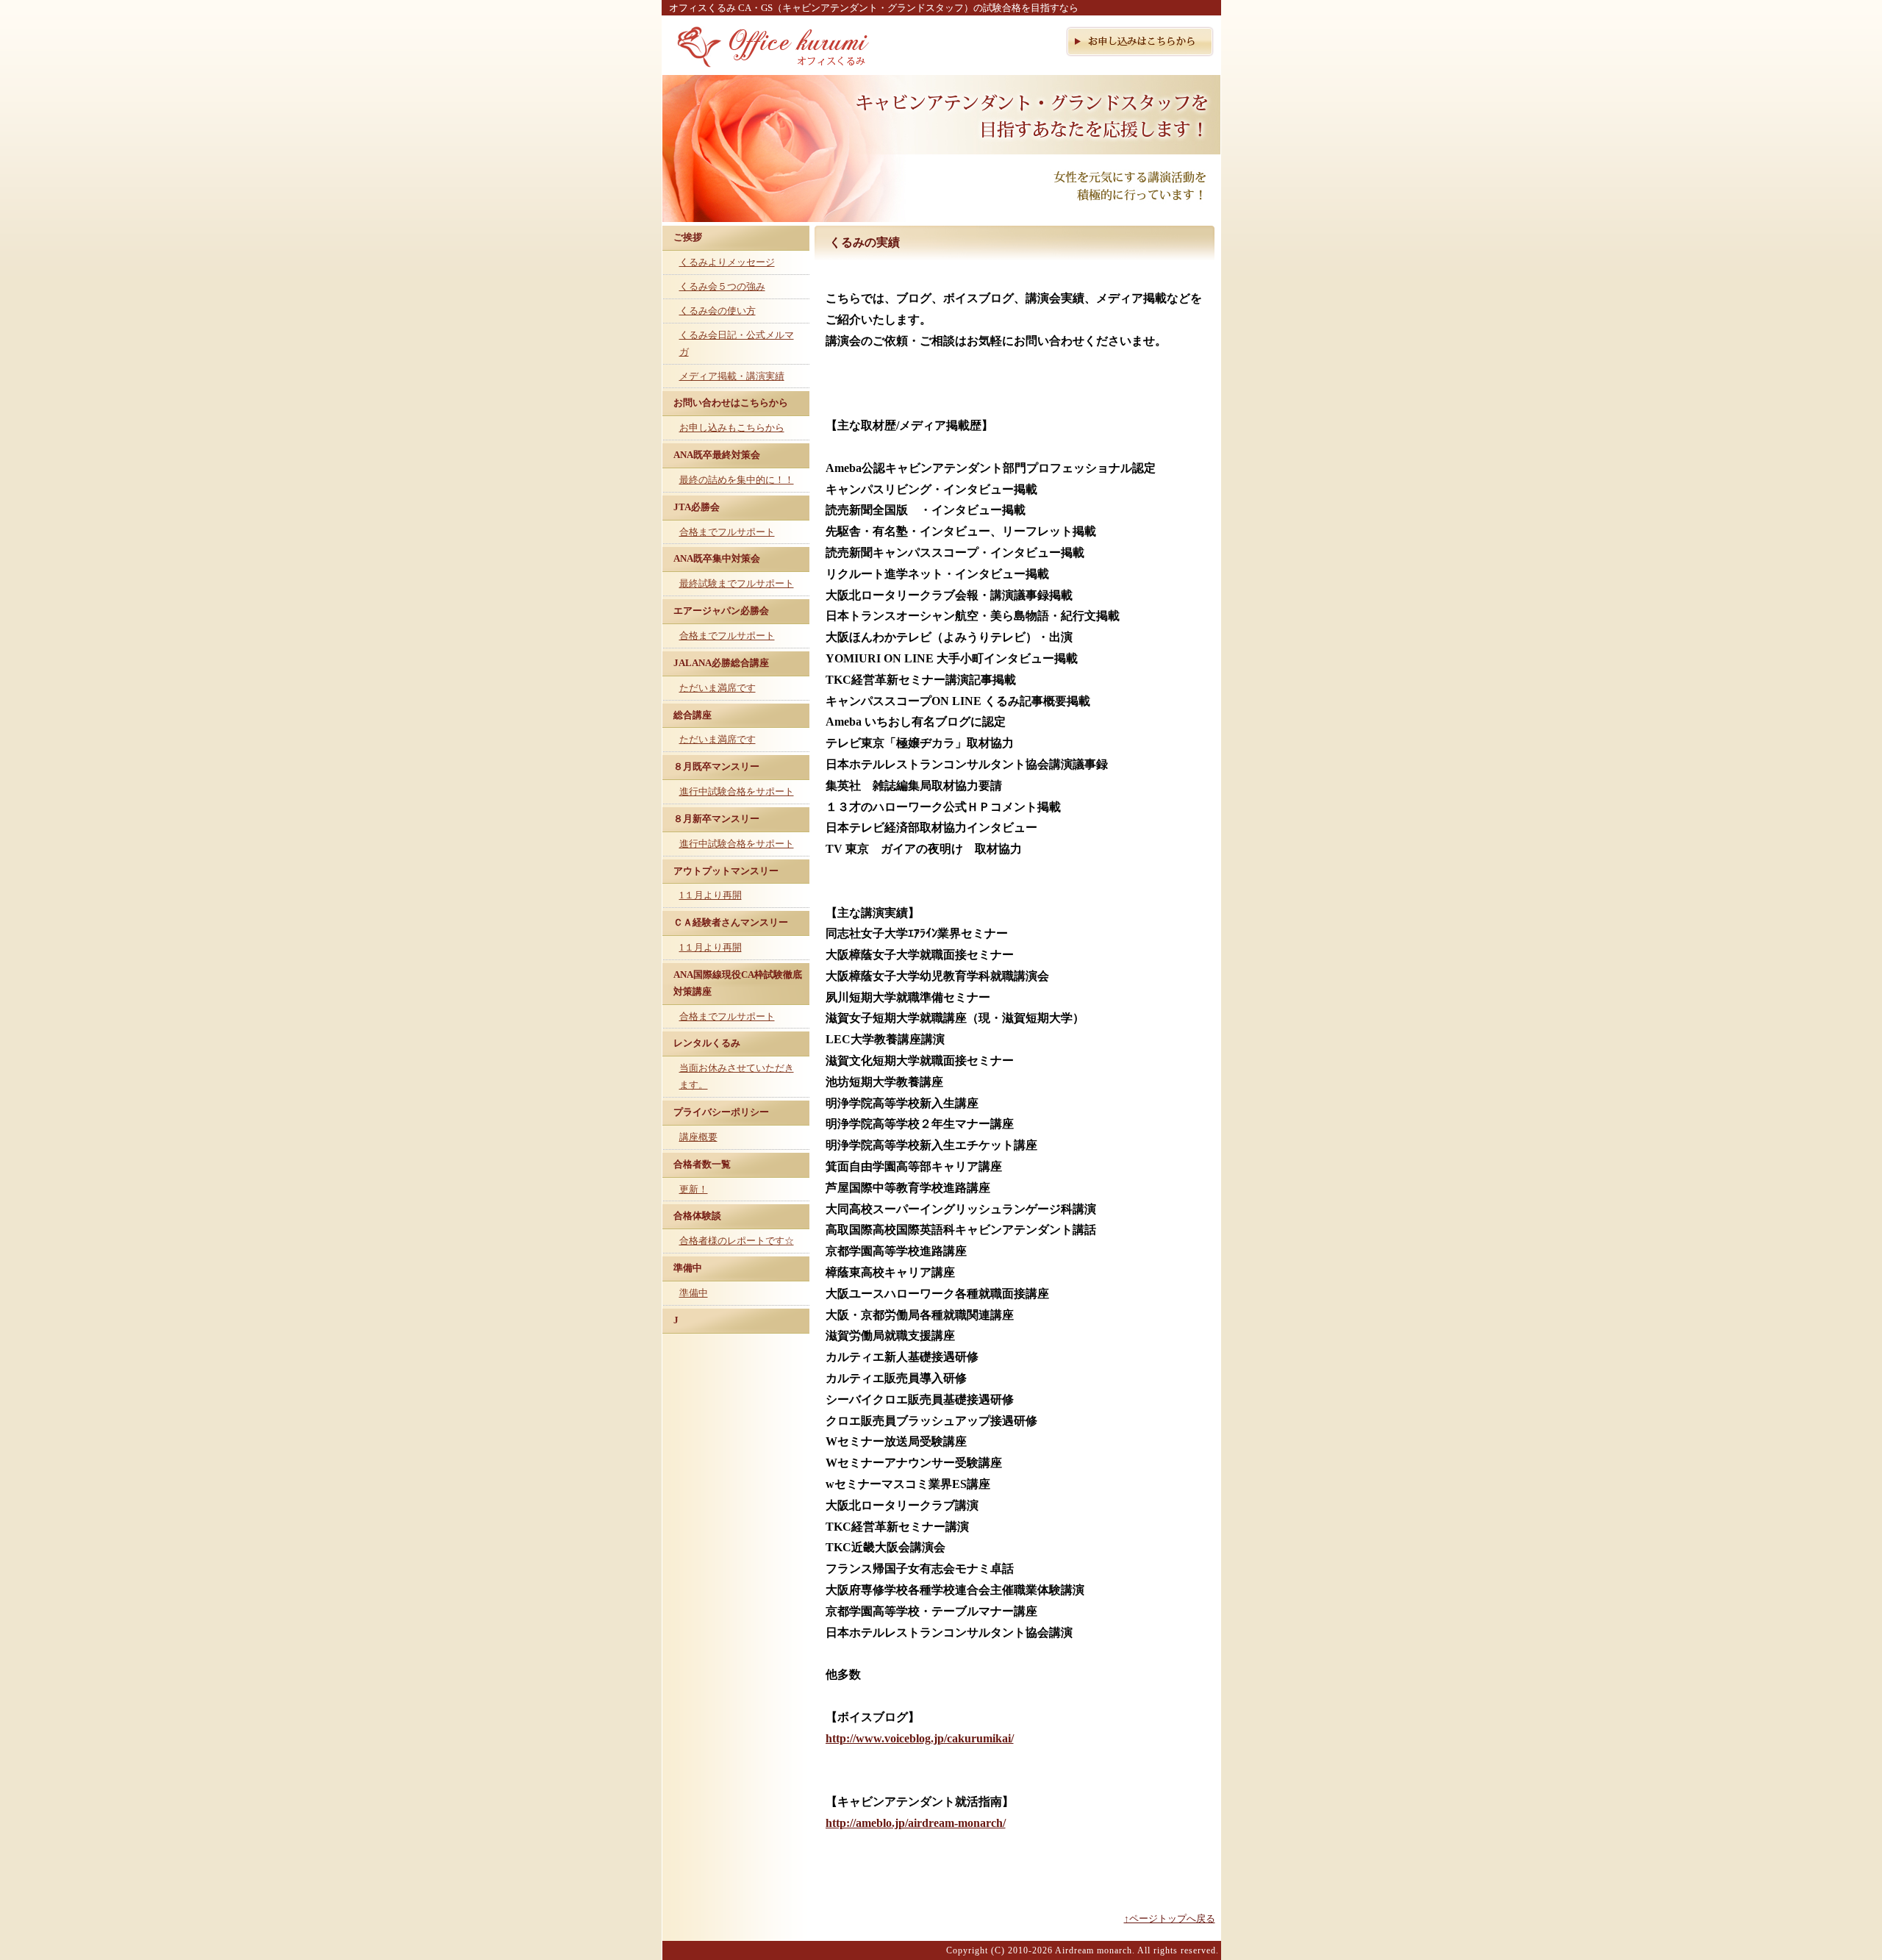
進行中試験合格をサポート (737, 791)
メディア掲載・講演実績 (732, 376)
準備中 (694, 1293)
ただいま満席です (718, 688)
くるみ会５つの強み (722, 286)
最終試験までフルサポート (737, 583)
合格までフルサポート (727, 532)
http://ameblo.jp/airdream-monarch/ (916, 1823)
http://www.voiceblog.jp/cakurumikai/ (920, 1738)
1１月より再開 (711, 895)
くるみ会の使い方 (718, 311)
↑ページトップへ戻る (1170, 1918)
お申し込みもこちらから (732, 428)
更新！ (694, 1189)
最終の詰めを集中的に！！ (737, 480)
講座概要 (698, 1137)
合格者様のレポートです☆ (737, 1241)
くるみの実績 (865, 242)
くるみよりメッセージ (727, 262)
